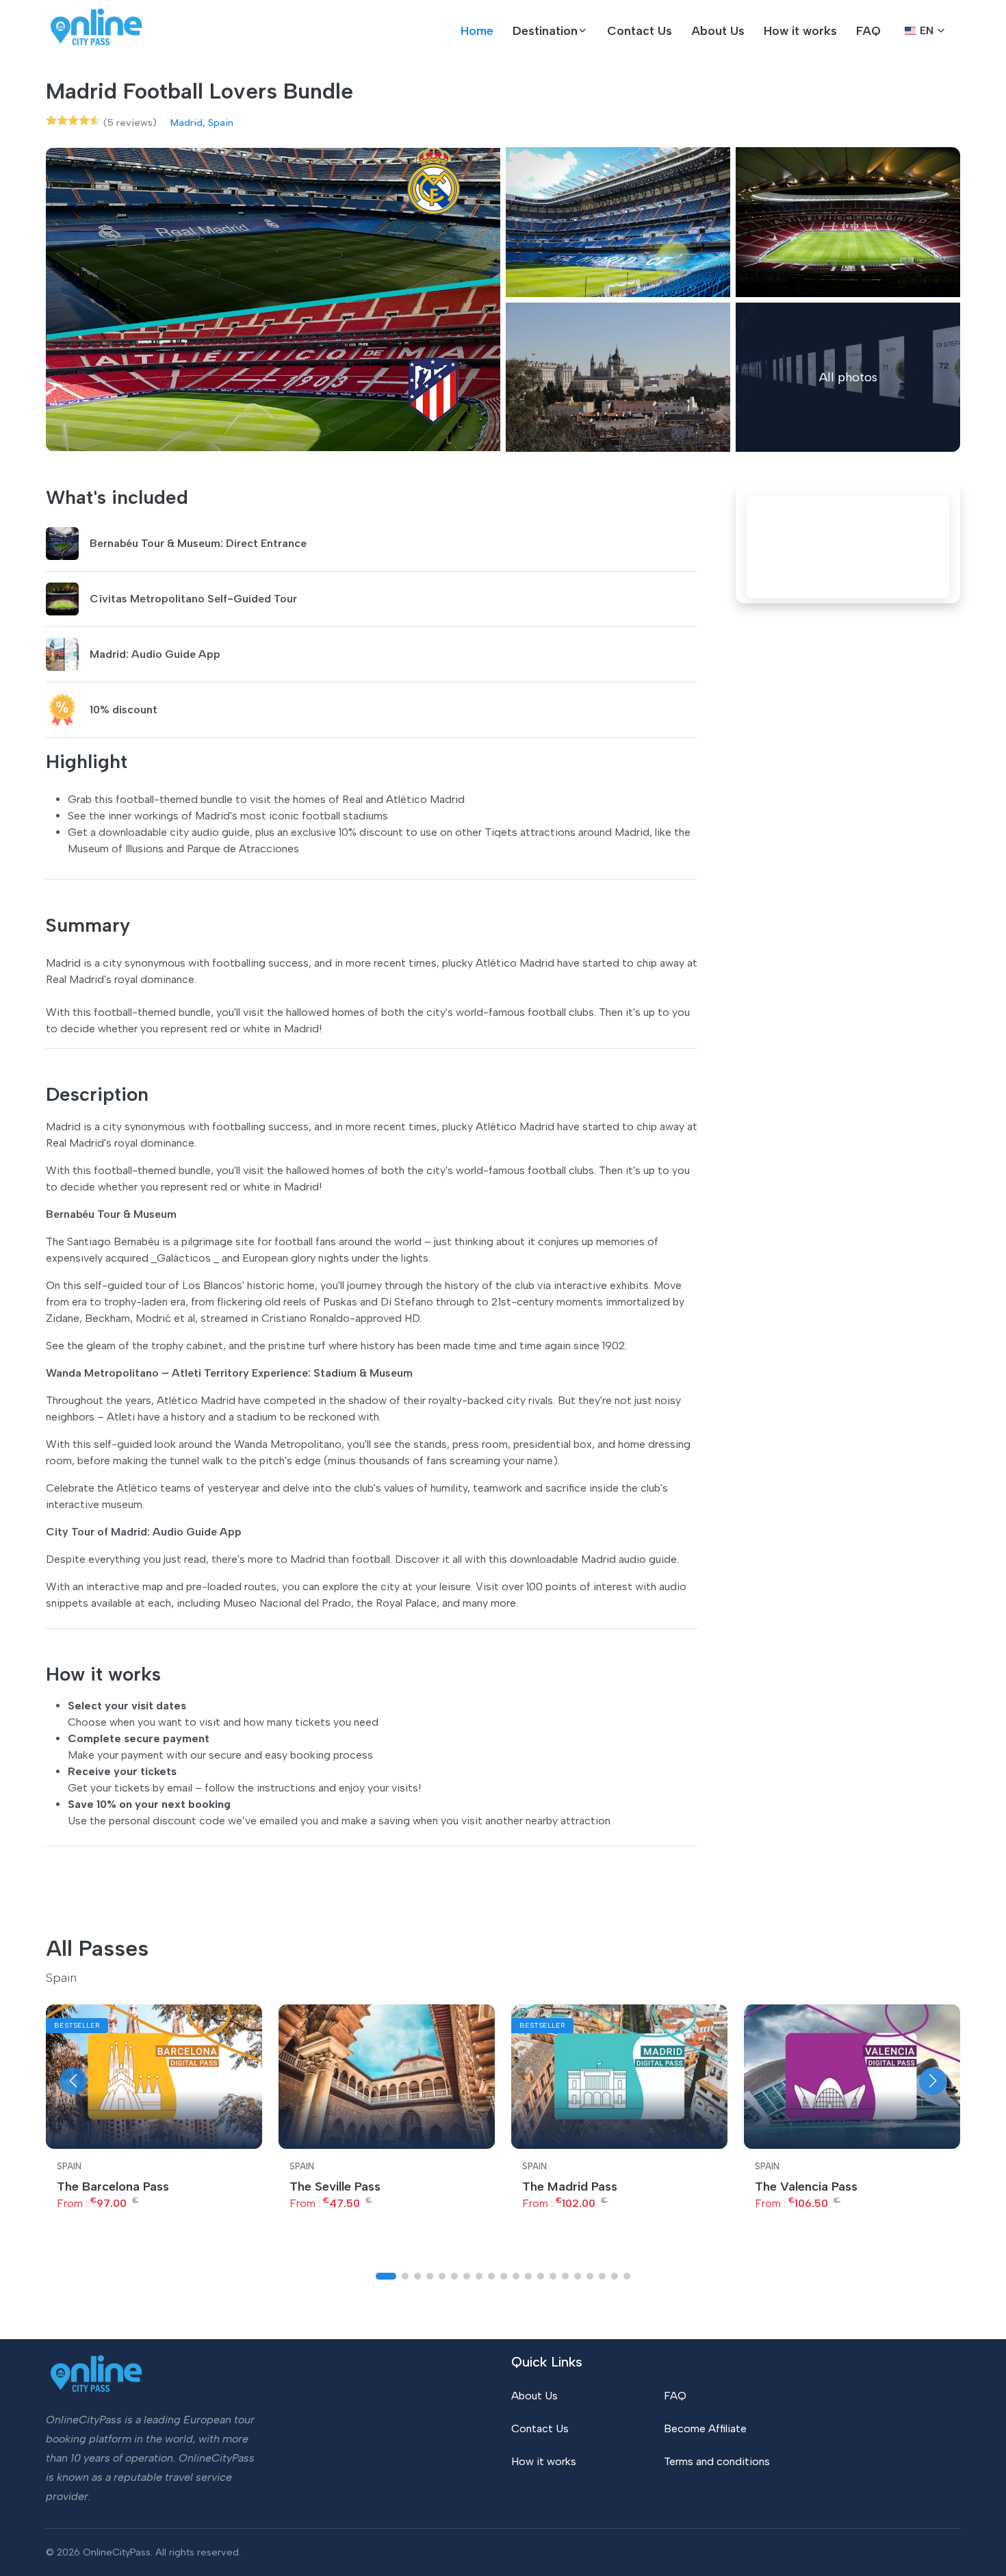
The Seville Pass (335, 2186)
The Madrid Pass (570, 2186)
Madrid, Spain (202, 123)
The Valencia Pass (806, 2186)
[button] (550, 31)
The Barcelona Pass (113, 2186)
